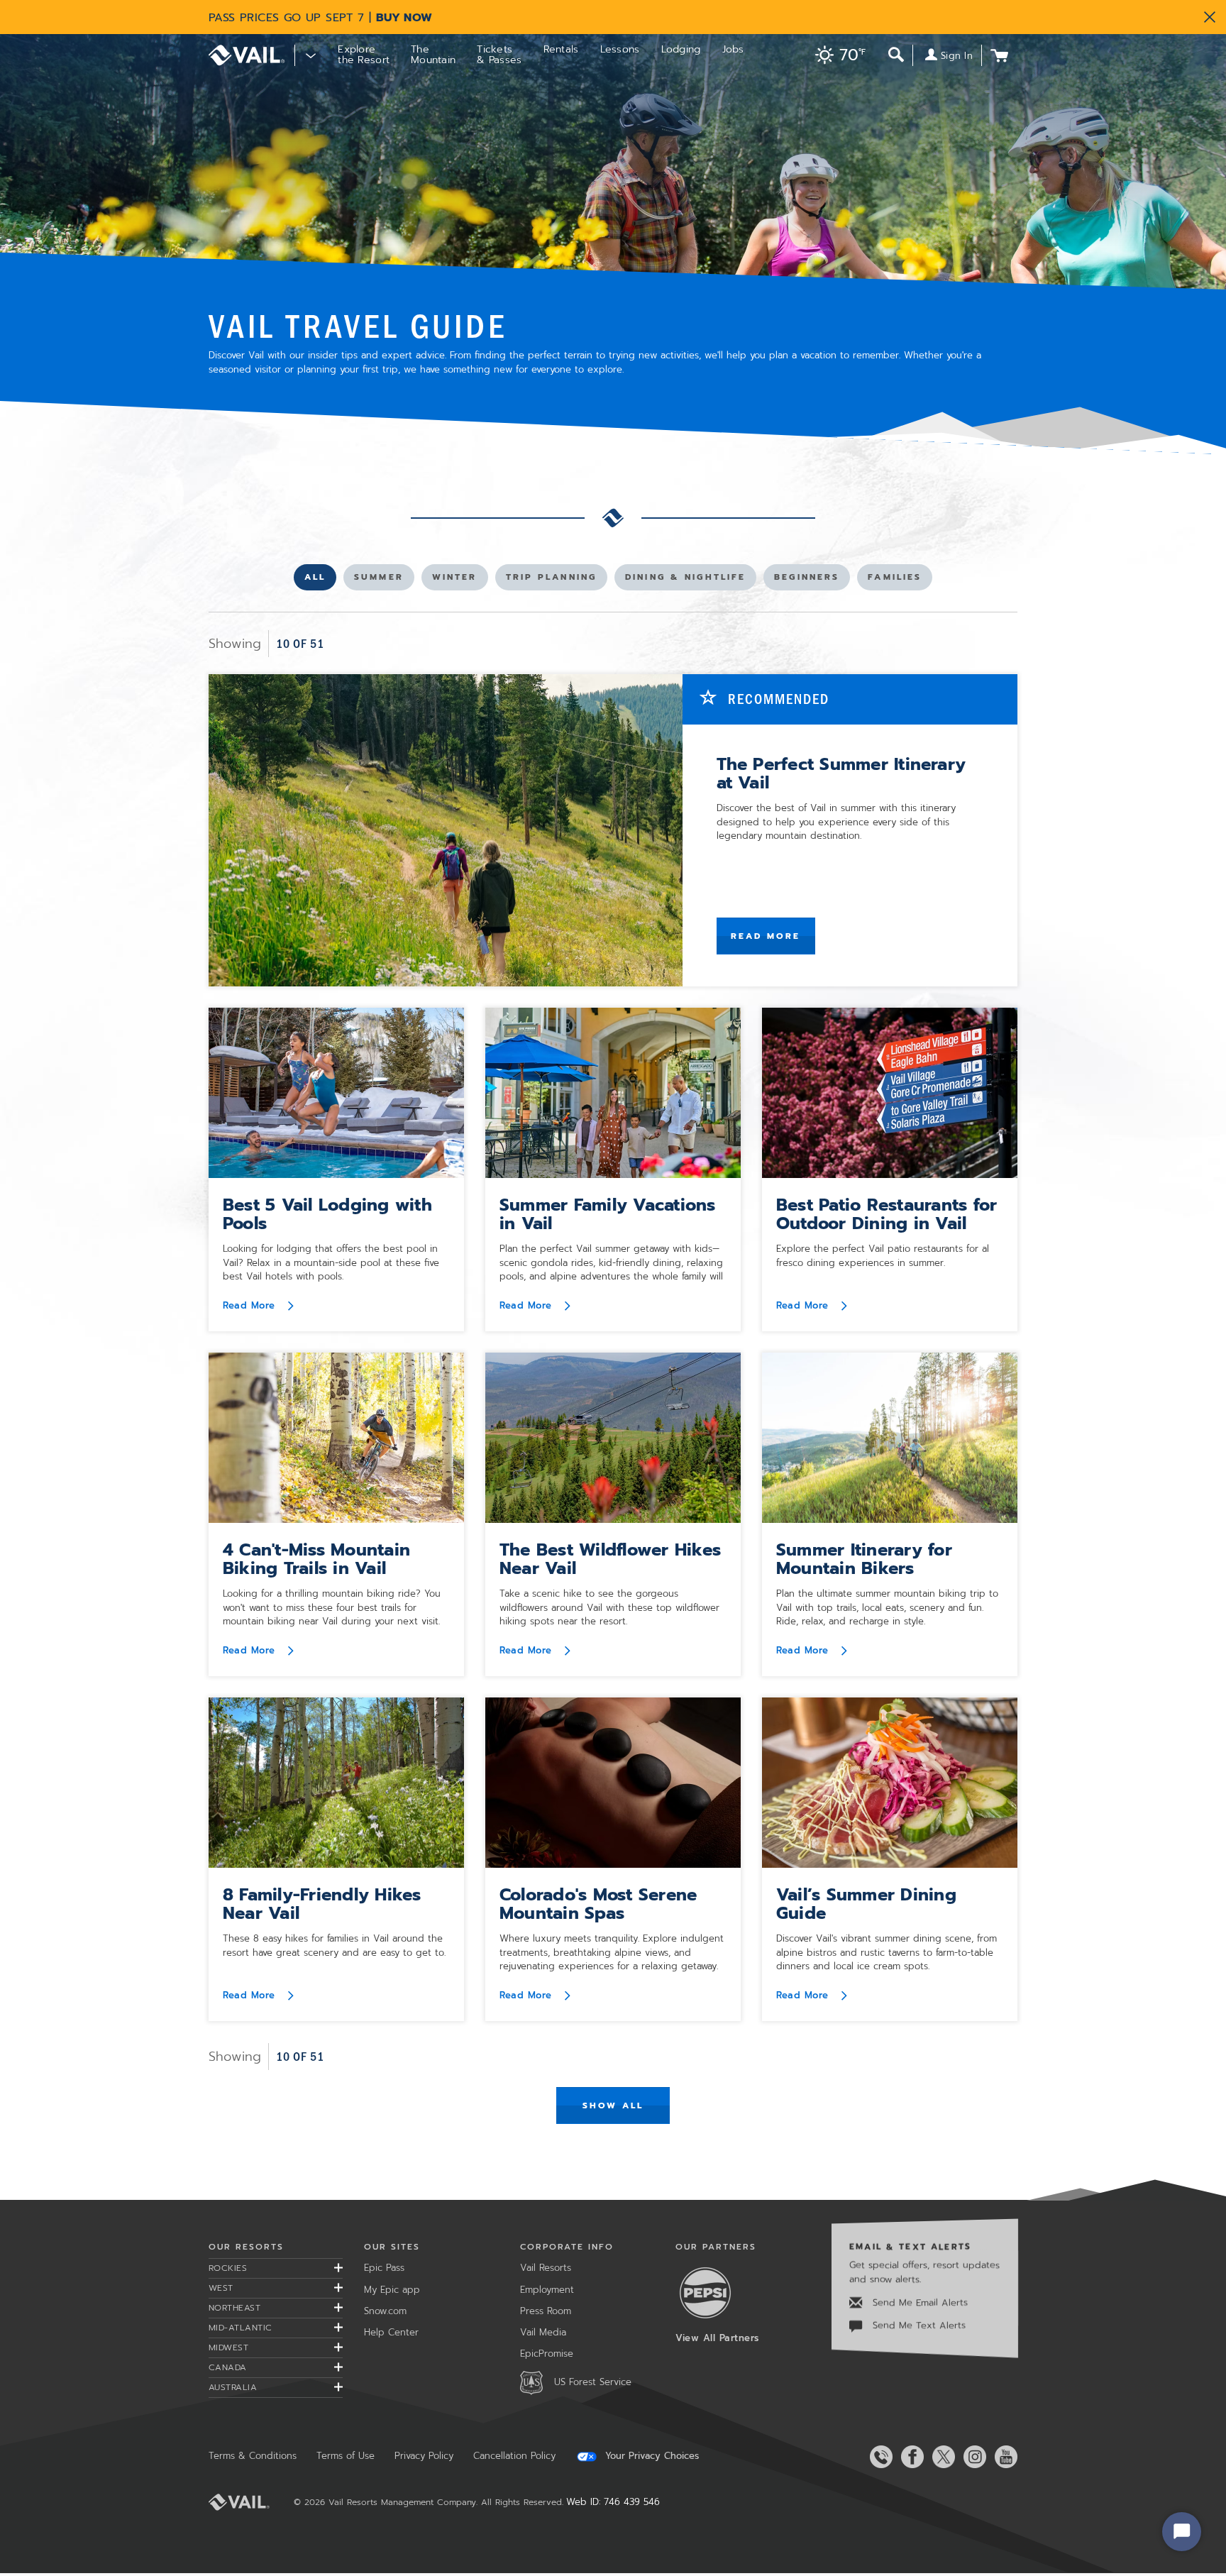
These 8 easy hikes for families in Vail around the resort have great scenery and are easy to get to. (334, 1945)
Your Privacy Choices (650, 2456)
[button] (837, 56)
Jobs (733, 49)
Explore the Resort (364, 55)
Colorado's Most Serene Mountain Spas (598, 1904)
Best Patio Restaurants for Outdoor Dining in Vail (887, 1214)
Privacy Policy (424, 2456)
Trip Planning (551, 580)
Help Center (391, 2332)
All (320, 580)
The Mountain (433, 55)
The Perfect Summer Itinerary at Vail (841, 774)
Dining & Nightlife (685, 580)
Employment (547, 2290)
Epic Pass (384, 2268)
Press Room (546, 2311)
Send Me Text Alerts (917, 2325)
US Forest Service (593, 2382)
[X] (941, 2457)
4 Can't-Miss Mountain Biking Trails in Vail (316, 1559)
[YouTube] (1003, 2457)
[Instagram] (972, 2457)
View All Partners (717, 2338)
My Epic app (392, 2290)
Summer (379, 580)
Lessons (620, 49)
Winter (455, 580)
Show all (613, 2106)
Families (894, 580)
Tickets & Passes (499, 55)
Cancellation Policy (514, 2456)
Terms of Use (346, 2456)
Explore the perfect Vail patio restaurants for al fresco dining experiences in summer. (883, 1256)
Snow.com (385, 2311)
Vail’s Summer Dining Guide (866, 1904)
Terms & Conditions (253, 2456)
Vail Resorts (546, 2268)
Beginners (806, 580)
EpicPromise (547, 2354)
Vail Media (543, 2332)
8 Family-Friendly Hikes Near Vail (322, 1904)
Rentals (561, 49)
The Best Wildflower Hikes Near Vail (610, 1559)
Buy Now (404, 18)
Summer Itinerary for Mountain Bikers (864, 1559)
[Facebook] (910, 2457)
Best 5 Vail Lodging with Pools (327, 1214)
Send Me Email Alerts (918, 2302)
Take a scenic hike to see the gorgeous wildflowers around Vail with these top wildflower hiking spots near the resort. (609, 1607)
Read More (766, 936)
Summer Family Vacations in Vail (608, 1214)
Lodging (681, 49)
